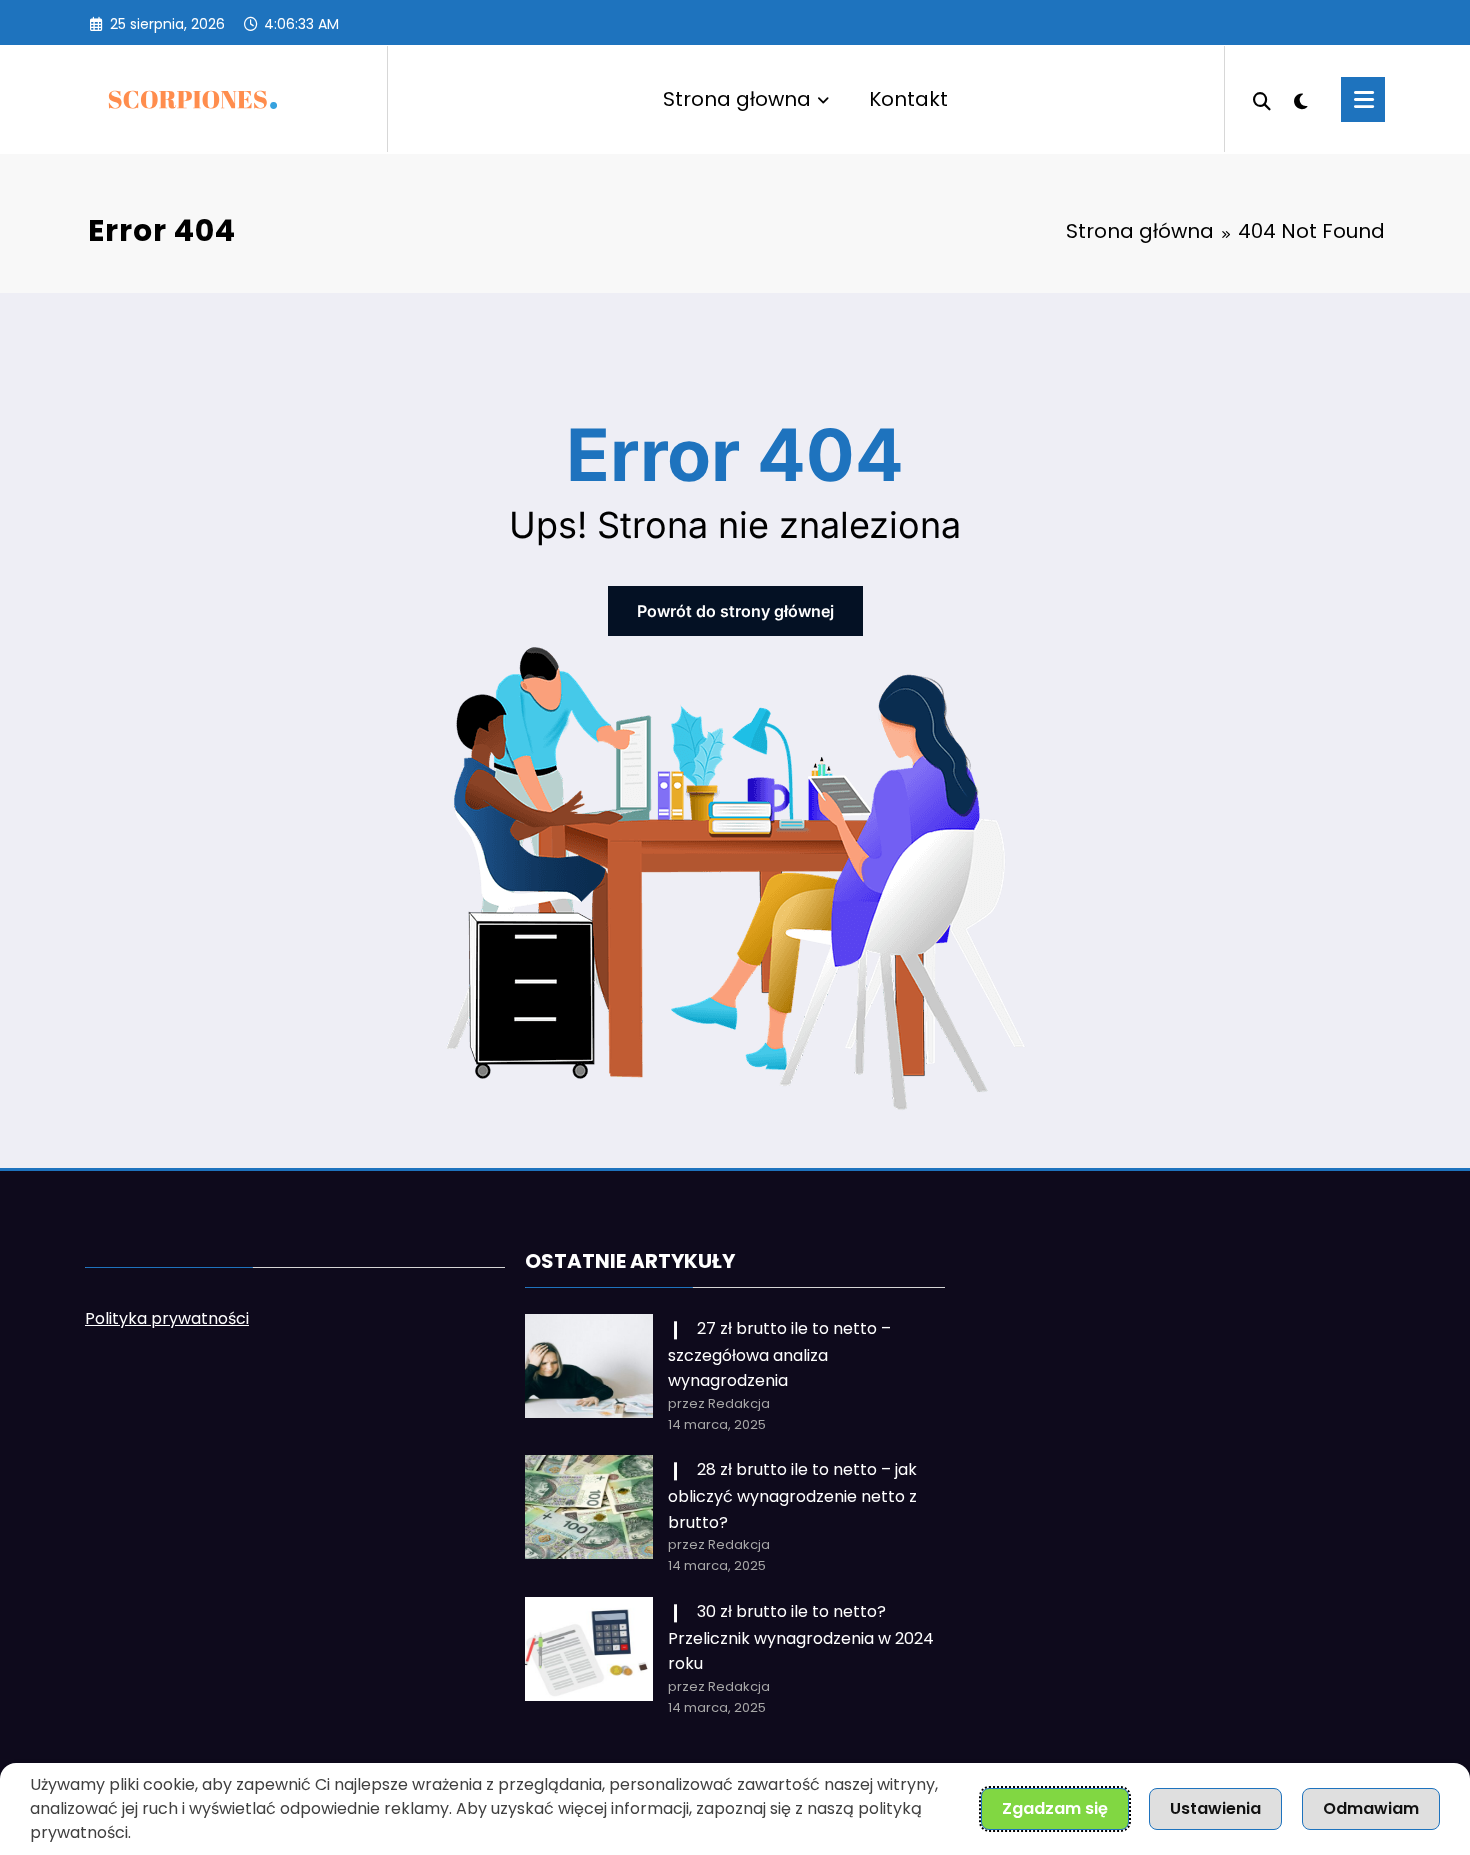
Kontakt (908, 99)
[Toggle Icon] (1363, 99)
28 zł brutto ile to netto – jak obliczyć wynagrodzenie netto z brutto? (792, 1495)
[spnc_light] (1301, 99)
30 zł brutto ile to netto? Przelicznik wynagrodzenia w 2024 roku (801, 1637)
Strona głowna (737, 99)
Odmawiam (1371, 1808)
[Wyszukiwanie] (1262, 99)
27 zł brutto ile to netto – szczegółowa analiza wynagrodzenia (779, 1354)
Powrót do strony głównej (735, 611)
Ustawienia (1215, 1808)
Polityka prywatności (167, 1318)
